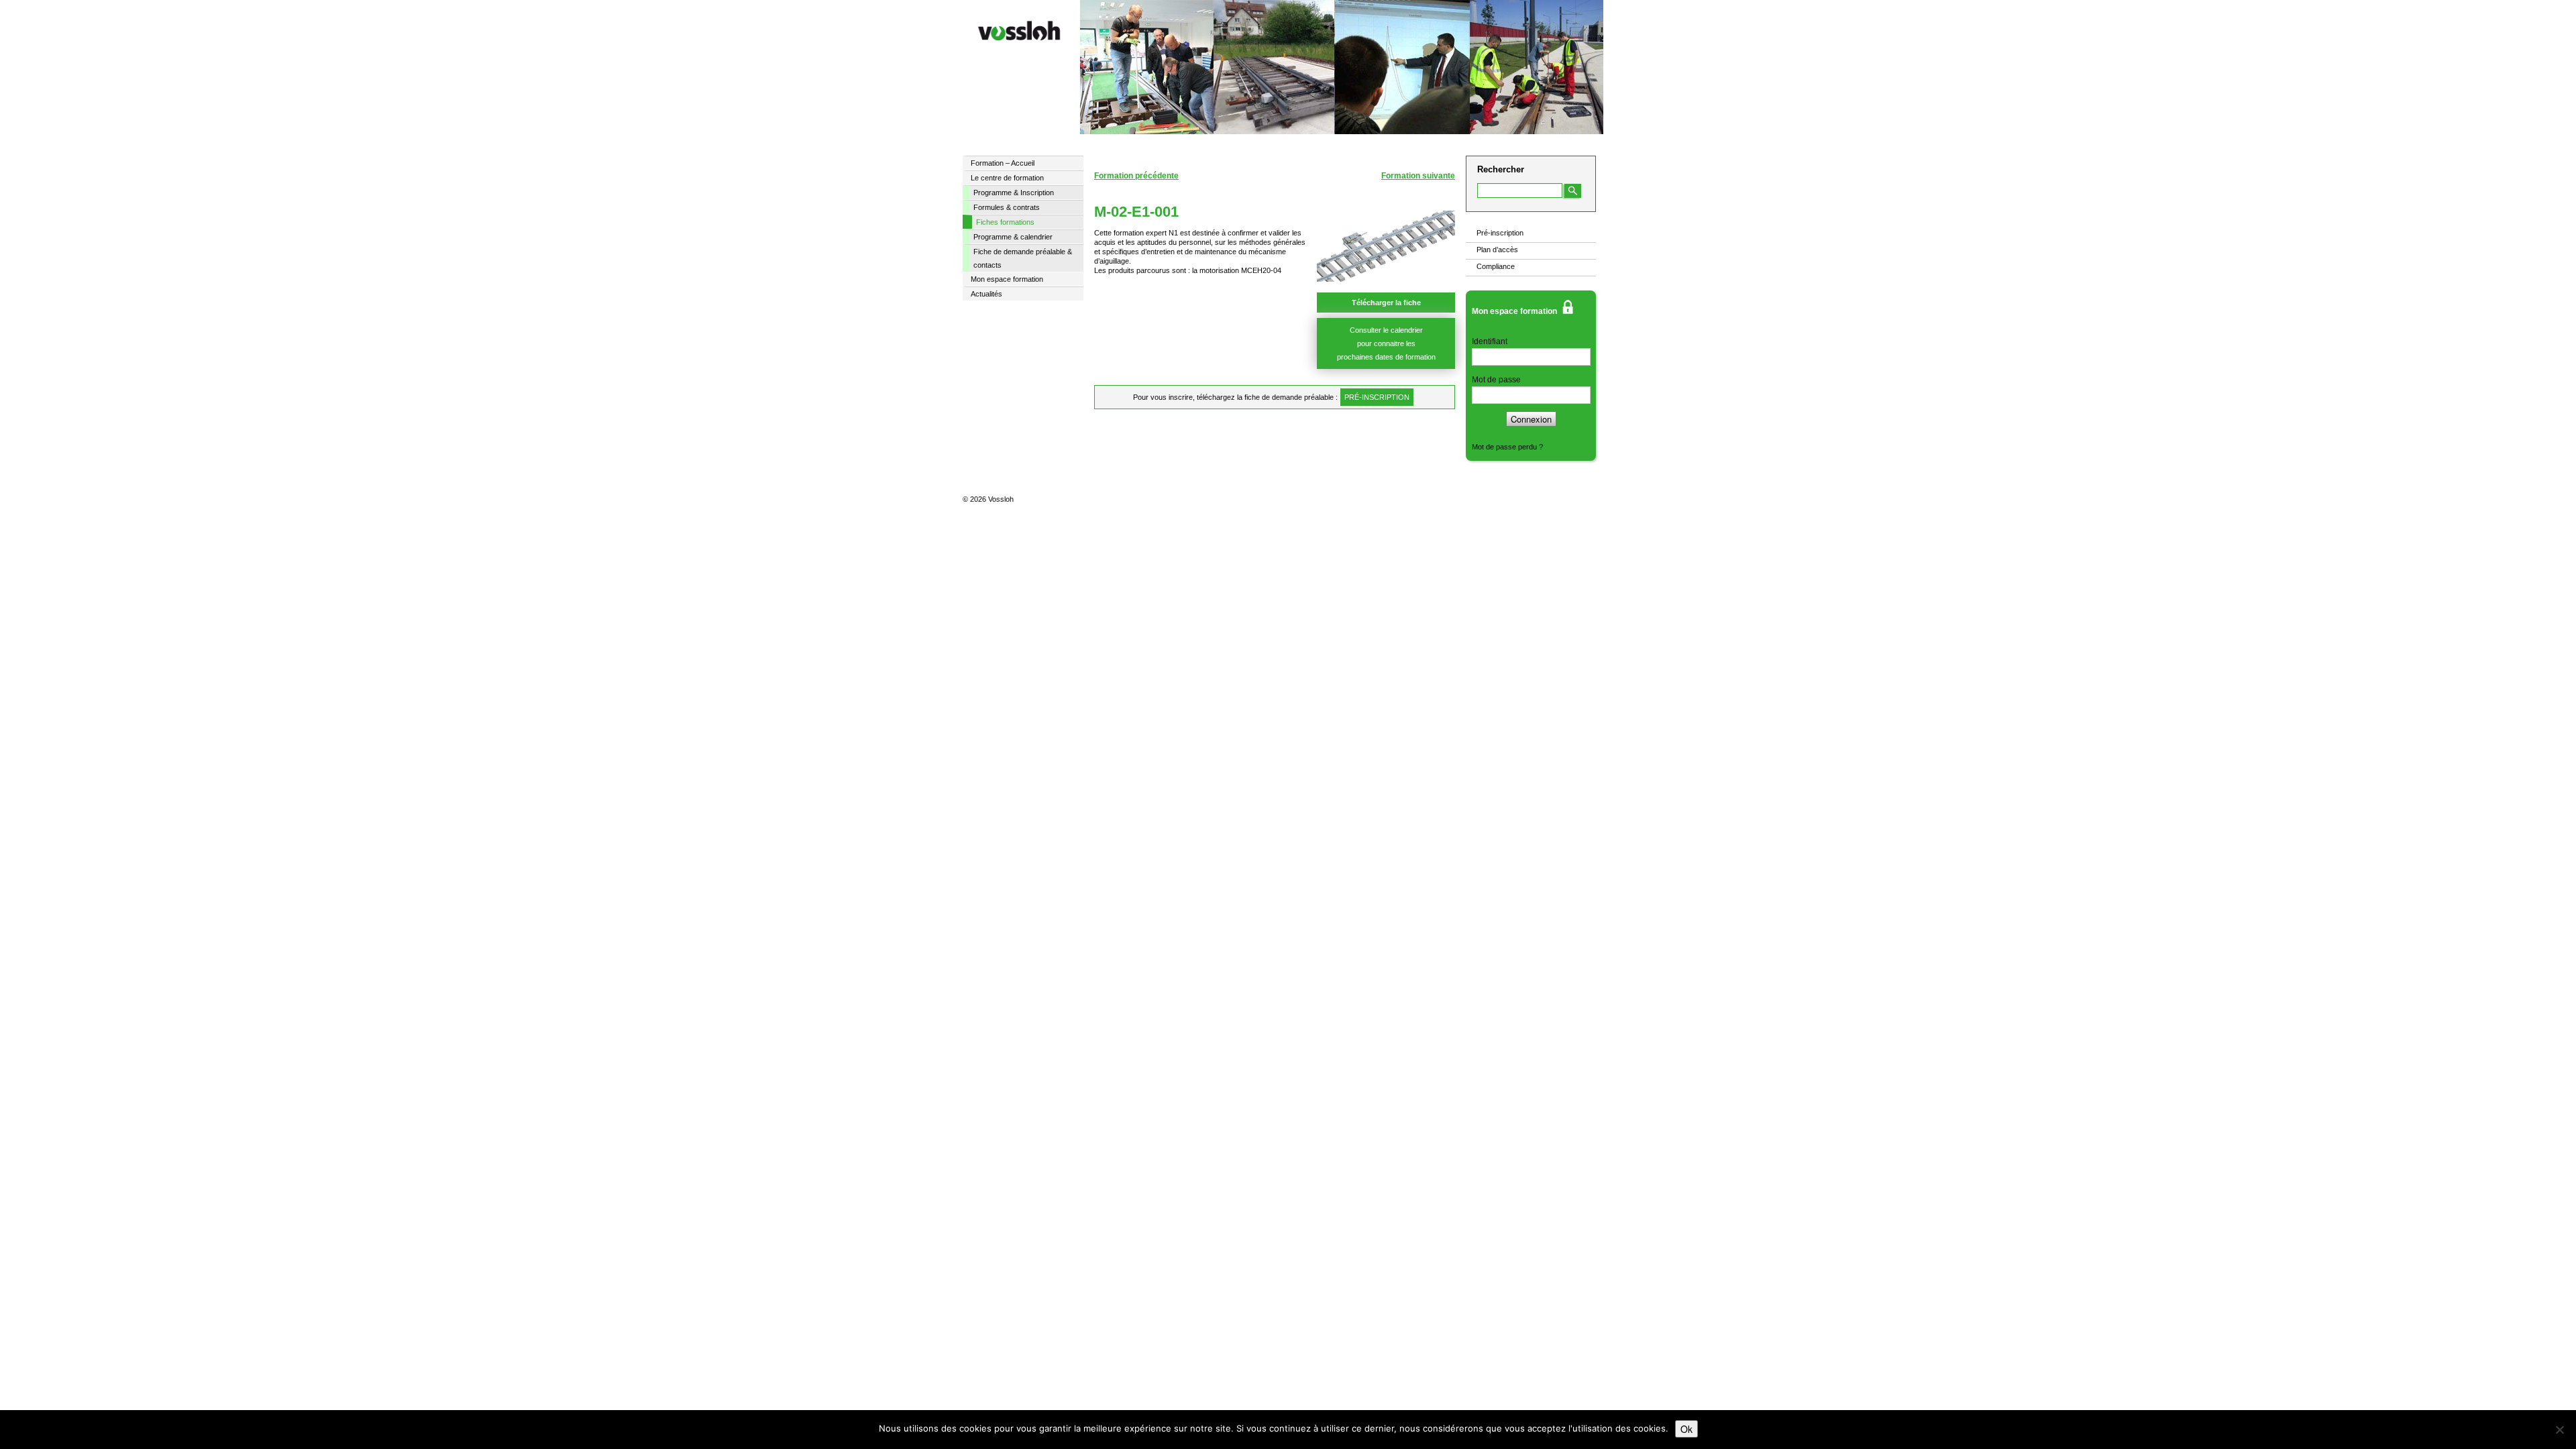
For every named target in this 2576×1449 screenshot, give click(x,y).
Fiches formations (1005, 222)
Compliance (1496, 266)
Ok (1686, 1429)
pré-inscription (1377, 397)
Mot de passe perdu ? (1507, 447)
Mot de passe (1496, 380)
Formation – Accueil (1003, 163)
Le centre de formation (1007, 178)
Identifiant (1490, 341)
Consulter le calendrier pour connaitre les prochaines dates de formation (1386, 343)
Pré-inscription (1500, 233)
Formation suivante (1418, 176)
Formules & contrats (1007, 207)
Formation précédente (1136, 176)
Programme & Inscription (1014, 193)
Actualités (986, 294)
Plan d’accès (1497, 250)
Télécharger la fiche (1386, 303)
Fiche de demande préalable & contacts (1023, 258)
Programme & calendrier (1013, 237)
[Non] (2559, 1430)
